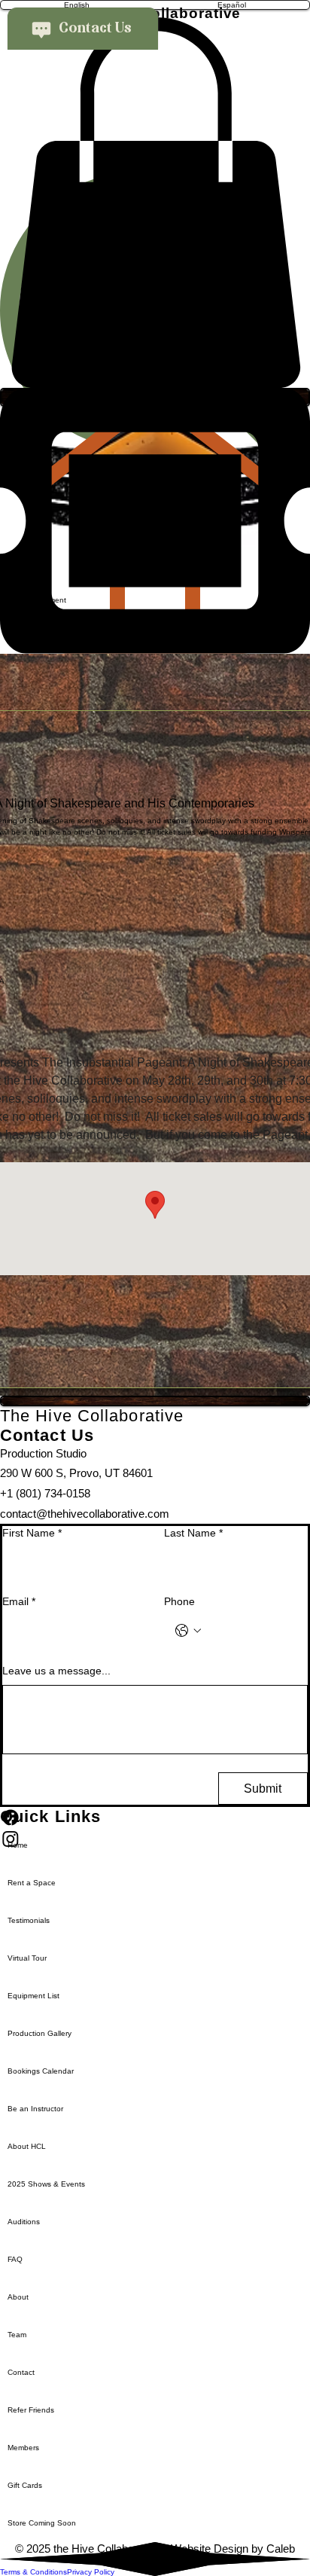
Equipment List (33, 1996)
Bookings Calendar (41, 2071)
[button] (155, 203)
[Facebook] (155, 1818)
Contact (21, 2372)
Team (17, 2335)
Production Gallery (40, 2033)
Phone (179, 1601)
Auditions (24, 2222)
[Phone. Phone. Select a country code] (188, 1631)
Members (23, 2448)
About (18, 2297)
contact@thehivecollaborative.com (85, 1514)
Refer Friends (31, 2410)
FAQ (15, 2259)
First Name (32, 1533)
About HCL (27, 2146)
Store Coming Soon (42, 2523)
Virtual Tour (27, 1958)
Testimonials (29, 1920)
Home (18, 1845)
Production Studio (43, 1453)
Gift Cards (25, 2485)
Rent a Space (32, 1883)
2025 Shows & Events (46, 2184)
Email (19, 1601)
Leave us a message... (56, 1671)
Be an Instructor (35, 2109)
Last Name (193, 1533)
